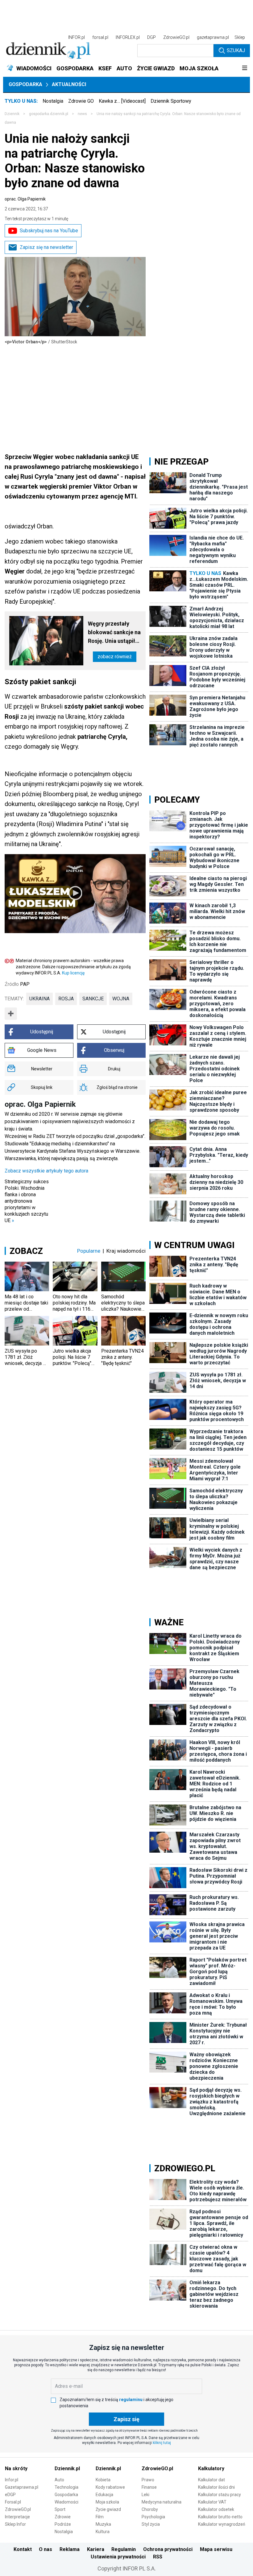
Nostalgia (53, 101)
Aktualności (69, 84)
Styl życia (151, 2524)
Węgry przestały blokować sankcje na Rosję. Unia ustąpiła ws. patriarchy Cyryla (114, 633)
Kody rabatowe (110, 2487)
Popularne (89, 1251)
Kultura (103, 2532)
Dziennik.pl (67, 2468)
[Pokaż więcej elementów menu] (245, 68)
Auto (59, 2480)
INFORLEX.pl (128, 37)
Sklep (240, 37)
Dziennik (12, 114)
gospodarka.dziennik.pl (49, 114)
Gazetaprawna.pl (22, 2487)
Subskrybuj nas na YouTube (49, 231)
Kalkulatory (211, 2468)
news (82, 114)
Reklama (70, 2549)
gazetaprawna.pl (213, 37)
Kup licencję (73, 973)
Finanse (149, 2487)
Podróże (63, 2524)
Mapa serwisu (216, 2549)
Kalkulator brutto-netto (220, 2517)
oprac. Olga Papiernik (25, 199)
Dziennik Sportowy (171, 101)
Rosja (66, 999)
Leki (145, 2495)
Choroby (150, 2509)
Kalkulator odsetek (216, 2509)
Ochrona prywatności (168, 2549)
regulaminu (131, 2400)
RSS (158, 2557)
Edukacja (104, 2495)
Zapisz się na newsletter (46, 247)
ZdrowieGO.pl (176, 37)
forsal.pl (100, 37)
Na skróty (16, 2468)
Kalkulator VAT (212, 2502)
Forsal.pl (13, 2502)
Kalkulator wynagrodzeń (222, 2524)
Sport (60, 2509)
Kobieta (103, 2480)
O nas (46, 2549)
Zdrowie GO (81, 101)
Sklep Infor (15, 2524)
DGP (151, 37)
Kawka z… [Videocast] (122, 101)
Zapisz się (126, 2419)
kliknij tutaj (162, 2443)
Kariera (96, 2549)
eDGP (10, 2495)
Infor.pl (12, 2480)
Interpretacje (17, 2517)
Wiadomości (66, 2502)
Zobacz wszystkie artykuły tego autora (46, 1171)
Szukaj (236, 50)
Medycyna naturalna (162, 2502)
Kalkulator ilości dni (216, 2487)
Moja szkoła (107, 2502)
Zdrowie (63, 2517)
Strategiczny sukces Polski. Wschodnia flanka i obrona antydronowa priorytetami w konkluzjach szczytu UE (27, 1201)
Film (100, 2517)
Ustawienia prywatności (118, 2557)
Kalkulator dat (212, 2480)
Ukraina (39, 999)
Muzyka (103, 2524)
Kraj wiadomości (126, 1251)
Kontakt (23, 2549)
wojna (121, 999)
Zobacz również (115, 657)
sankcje (93, 999)
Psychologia (153, 2517)
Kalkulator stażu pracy (220, 2495)
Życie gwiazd (108, 2509)
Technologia (66, 2487)
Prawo (148, 2480)
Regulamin (124, 2549)
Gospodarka (25, 84)
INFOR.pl (77, 37)
